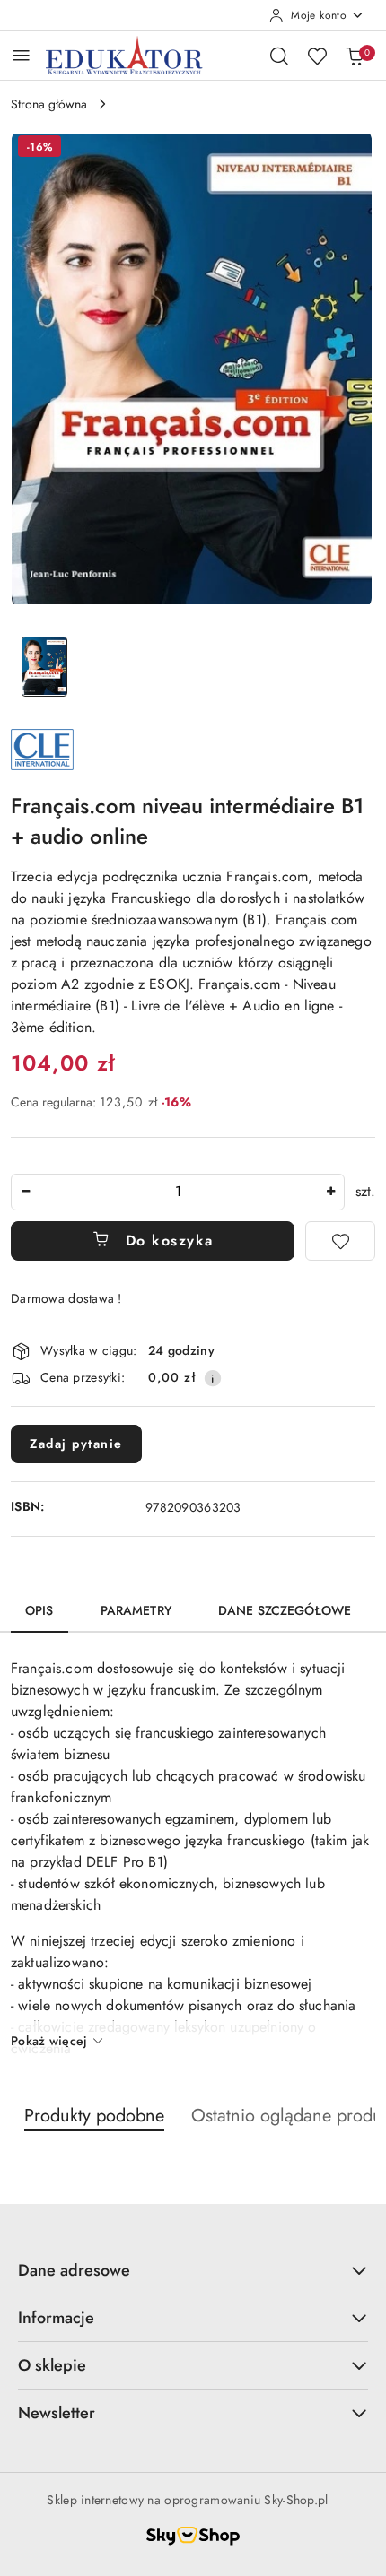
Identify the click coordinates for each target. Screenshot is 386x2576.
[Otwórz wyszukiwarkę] (279, 56)
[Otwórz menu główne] (21, 55)
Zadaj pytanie (76, 1444)
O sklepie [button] (52, 2365)
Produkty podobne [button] (94, 2116)
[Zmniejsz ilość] (25, 1192)
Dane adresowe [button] (74, 2270)
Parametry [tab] (136, 1610)
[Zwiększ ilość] (330, 1192)
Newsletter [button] (57, 2413)
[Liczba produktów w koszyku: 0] (355, 56)
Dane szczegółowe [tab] (285, 1610)
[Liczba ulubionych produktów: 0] (317, 56)
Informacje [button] (56, 2318)
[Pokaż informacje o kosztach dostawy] (213, 1378)
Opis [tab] (39, 1610)
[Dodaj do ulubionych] (340, 1241)
